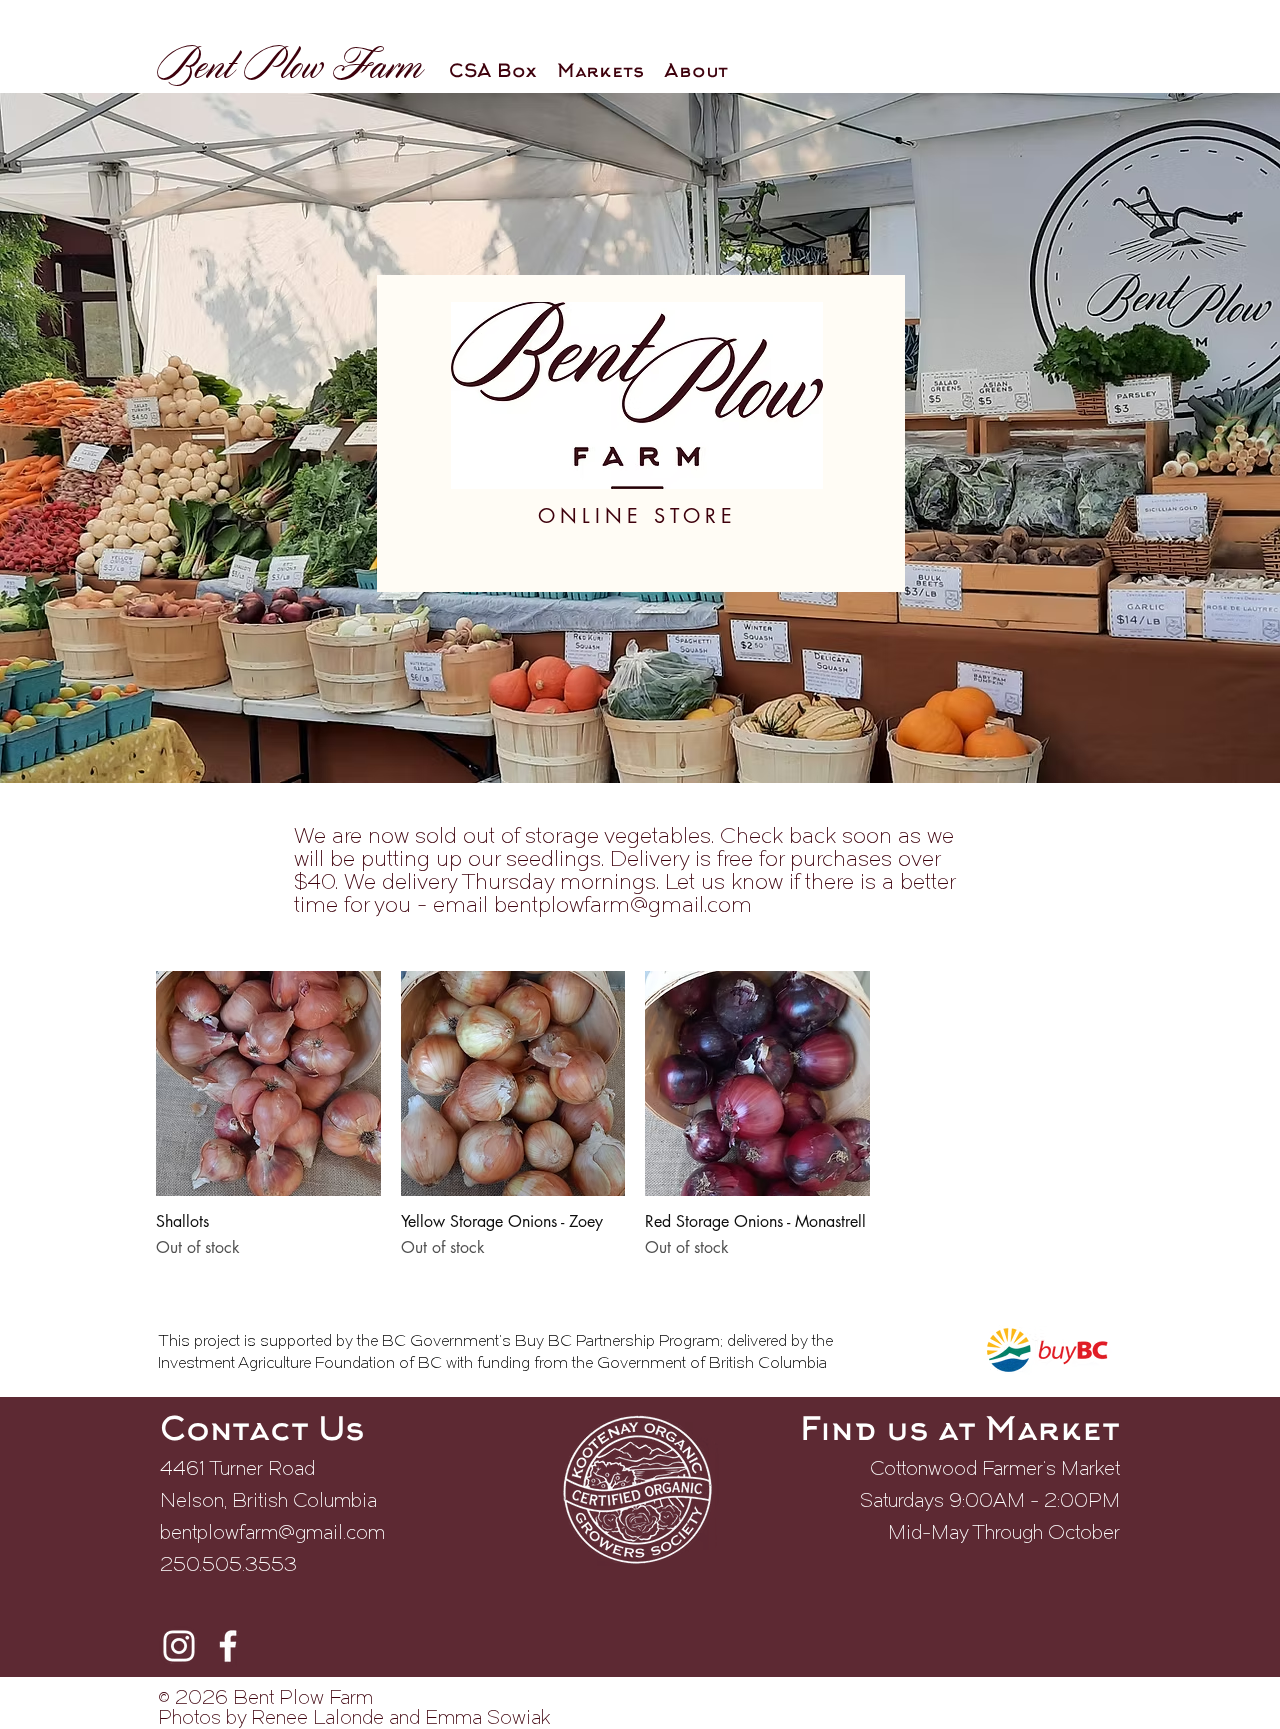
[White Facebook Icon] (228, 1646)
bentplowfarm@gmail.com (623, 906)
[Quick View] (268, 1083)
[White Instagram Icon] (179, 1646)
